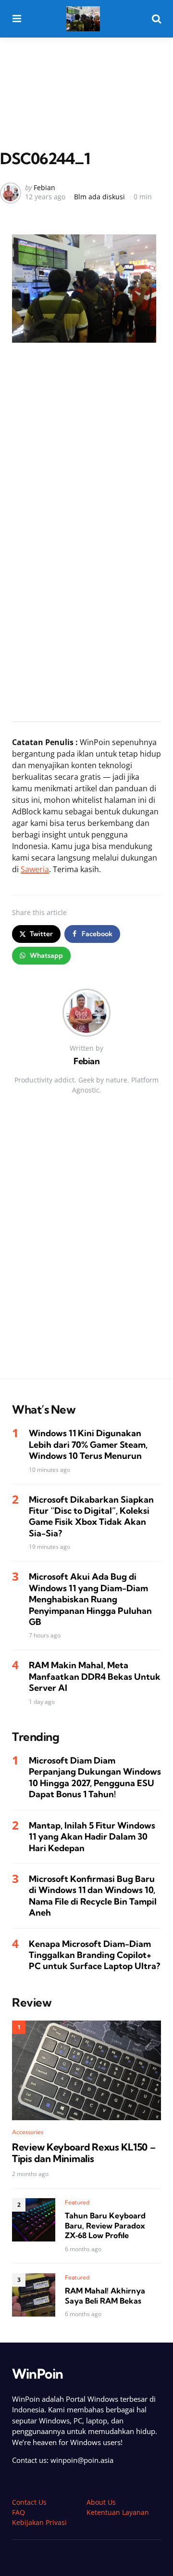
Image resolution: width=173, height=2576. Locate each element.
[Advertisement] (86, 74)
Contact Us (29, 2502)
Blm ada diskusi (99, 197)
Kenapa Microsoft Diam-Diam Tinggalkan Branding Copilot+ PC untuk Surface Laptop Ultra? (94, 1955)
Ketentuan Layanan (118, 2512)
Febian (44, 187)
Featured (77, 2202)
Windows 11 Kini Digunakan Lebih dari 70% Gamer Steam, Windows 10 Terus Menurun (88, 1444)
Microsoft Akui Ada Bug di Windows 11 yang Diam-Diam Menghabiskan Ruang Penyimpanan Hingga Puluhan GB (90, 1599)
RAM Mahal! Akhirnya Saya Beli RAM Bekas (105, 2296)
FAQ (19, 2512)
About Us (101, 2502)
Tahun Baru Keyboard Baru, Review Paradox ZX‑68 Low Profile (105, 2226)
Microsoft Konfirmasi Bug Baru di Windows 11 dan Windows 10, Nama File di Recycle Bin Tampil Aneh (93, 1896)
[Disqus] (86, 1246)
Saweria (35, 869)
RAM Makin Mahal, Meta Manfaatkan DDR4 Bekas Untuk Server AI (95, 1676)
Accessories (28, 2132)
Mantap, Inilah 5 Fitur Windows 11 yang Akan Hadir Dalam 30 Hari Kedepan (92, 1837)
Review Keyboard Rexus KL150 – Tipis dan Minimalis (84, 2153)
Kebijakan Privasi (39, 2522)
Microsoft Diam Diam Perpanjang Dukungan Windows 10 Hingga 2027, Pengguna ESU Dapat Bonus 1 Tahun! (95, 1777)
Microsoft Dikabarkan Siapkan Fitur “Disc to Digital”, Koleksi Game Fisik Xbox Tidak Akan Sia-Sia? (91, 1516)
